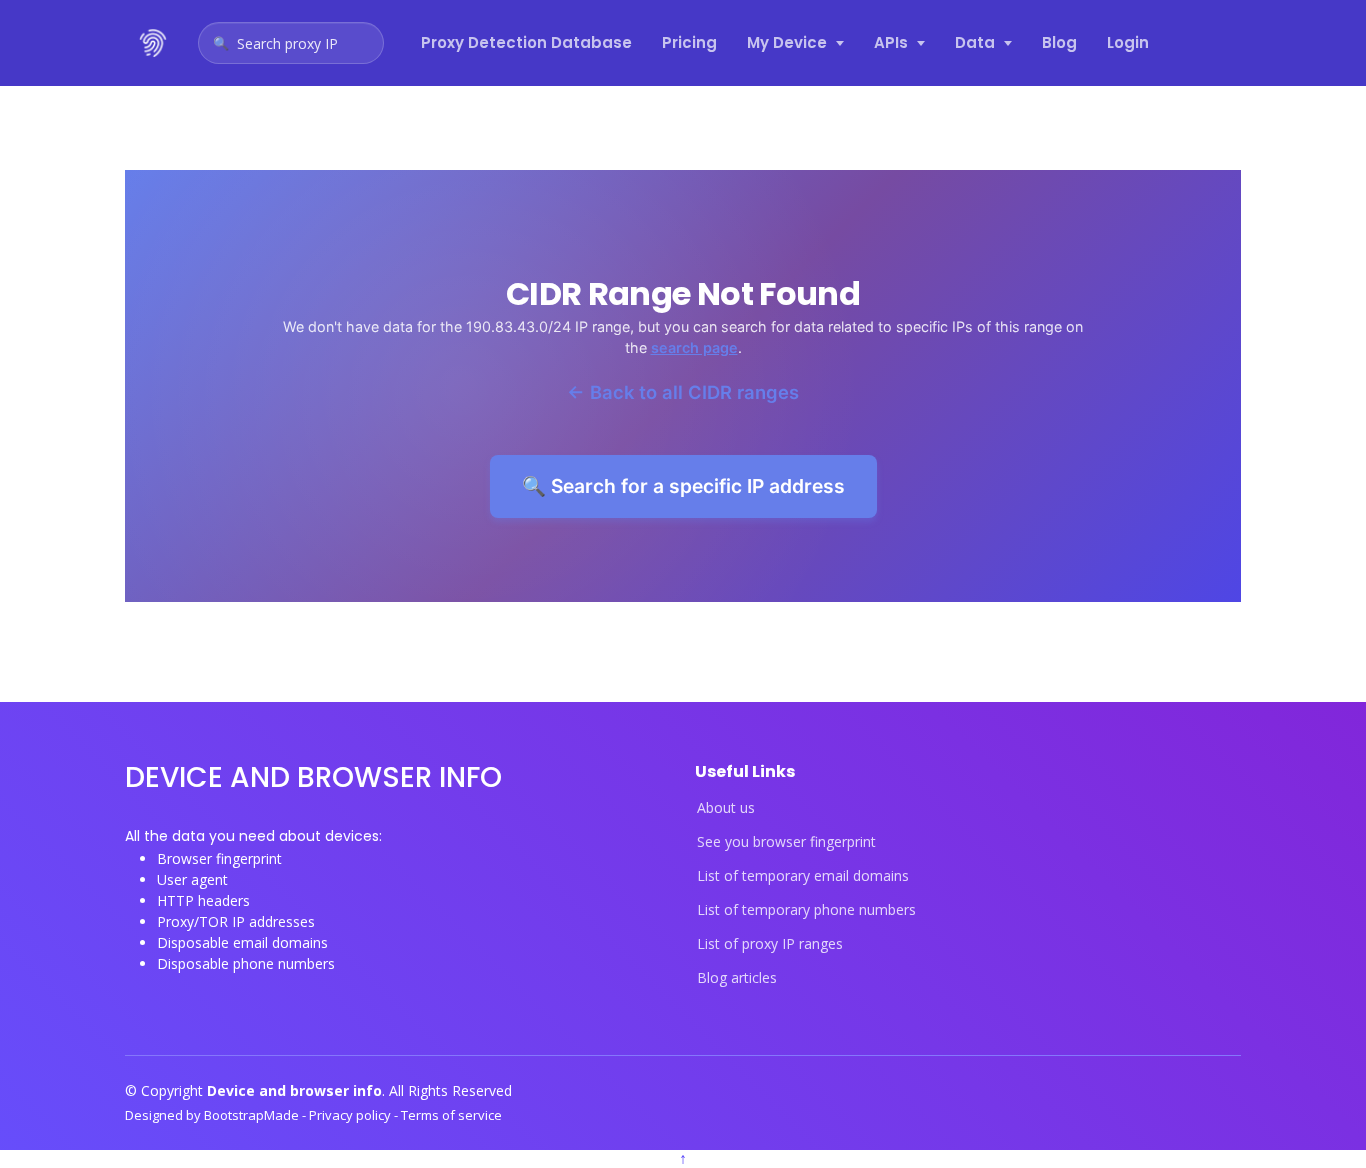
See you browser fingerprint (786, 842)
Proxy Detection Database (526, 42)
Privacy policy (351, 1115)
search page (694, 347)
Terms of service (451, 1115)
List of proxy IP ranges (770, 944)
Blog (1059, 42)
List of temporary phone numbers (806, 910)
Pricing (689, 42)
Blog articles (737, 978)
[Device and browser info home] (154, 43)
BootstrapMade (253, 1115)
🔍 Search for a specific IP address (683, 486)
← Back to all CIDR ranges (683, 392)
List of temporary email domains (803, 876)
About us (726, 808)
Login (1128, 42)
